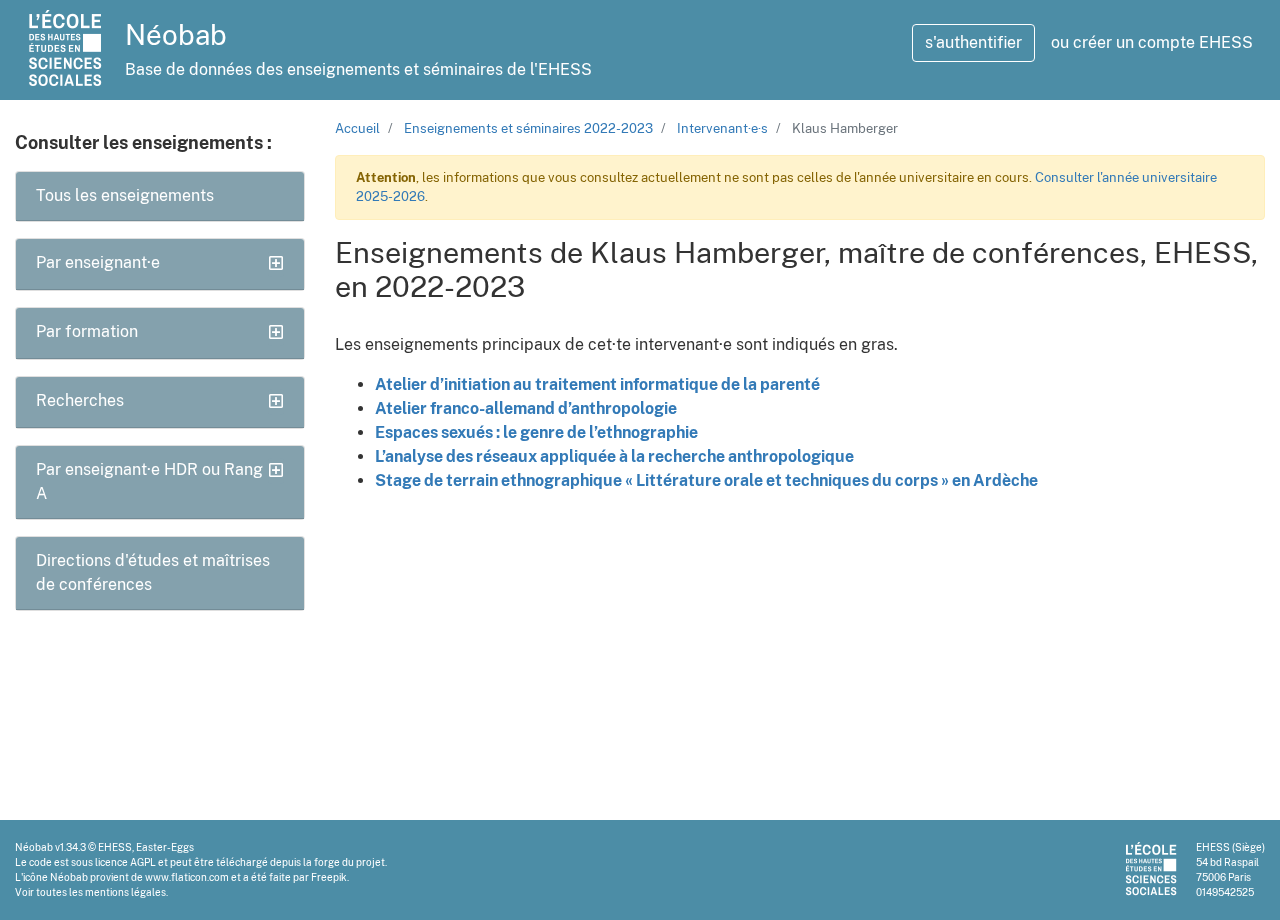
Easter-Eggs (165, 847)
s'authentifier (973, 42)
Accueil (357, 128)
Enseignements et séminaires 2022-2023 (528, 128)
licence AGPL (125, 862)
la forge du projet (344, 862)
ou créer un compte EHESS (1152, 42)
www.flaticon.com (187, 877)
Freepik (329, 877)
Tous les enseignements (125, 195)
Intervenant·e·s (722, 128)
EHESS (115, 847)
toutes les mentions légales (101, 892)
